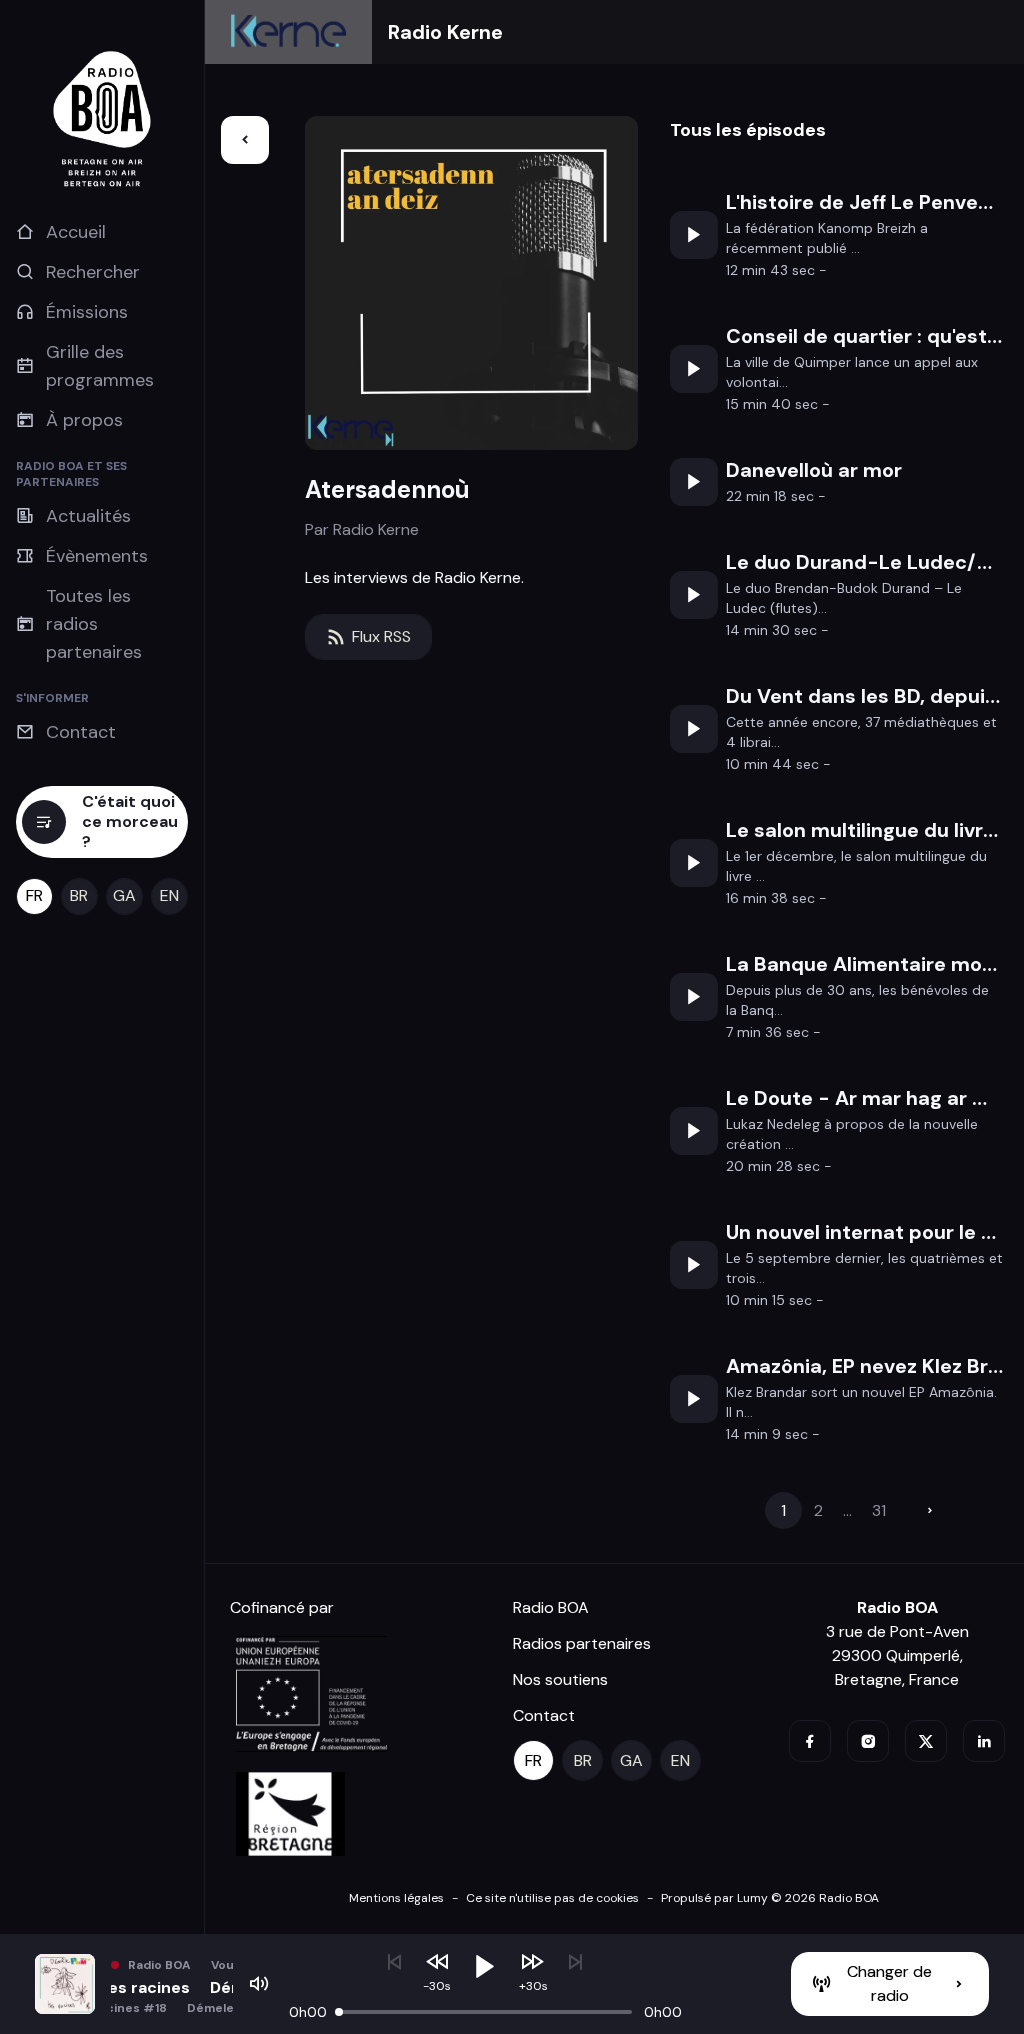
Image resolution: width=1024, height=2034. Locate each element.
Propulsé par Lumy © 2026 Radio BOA (770, 1898)
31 (879, 1510)
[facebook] (810, 1741)
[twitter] (926, 1741)
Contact (544, 1715)
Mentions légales (396, 1898)
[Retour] (245, 140)
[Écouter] (694, 235)
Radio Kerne (445, 32)
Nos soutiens (560, 1679)
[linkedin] (984, 1741)
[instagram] (868, 1741)
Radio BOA (551, 1607)
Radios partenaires (582, 1643)
